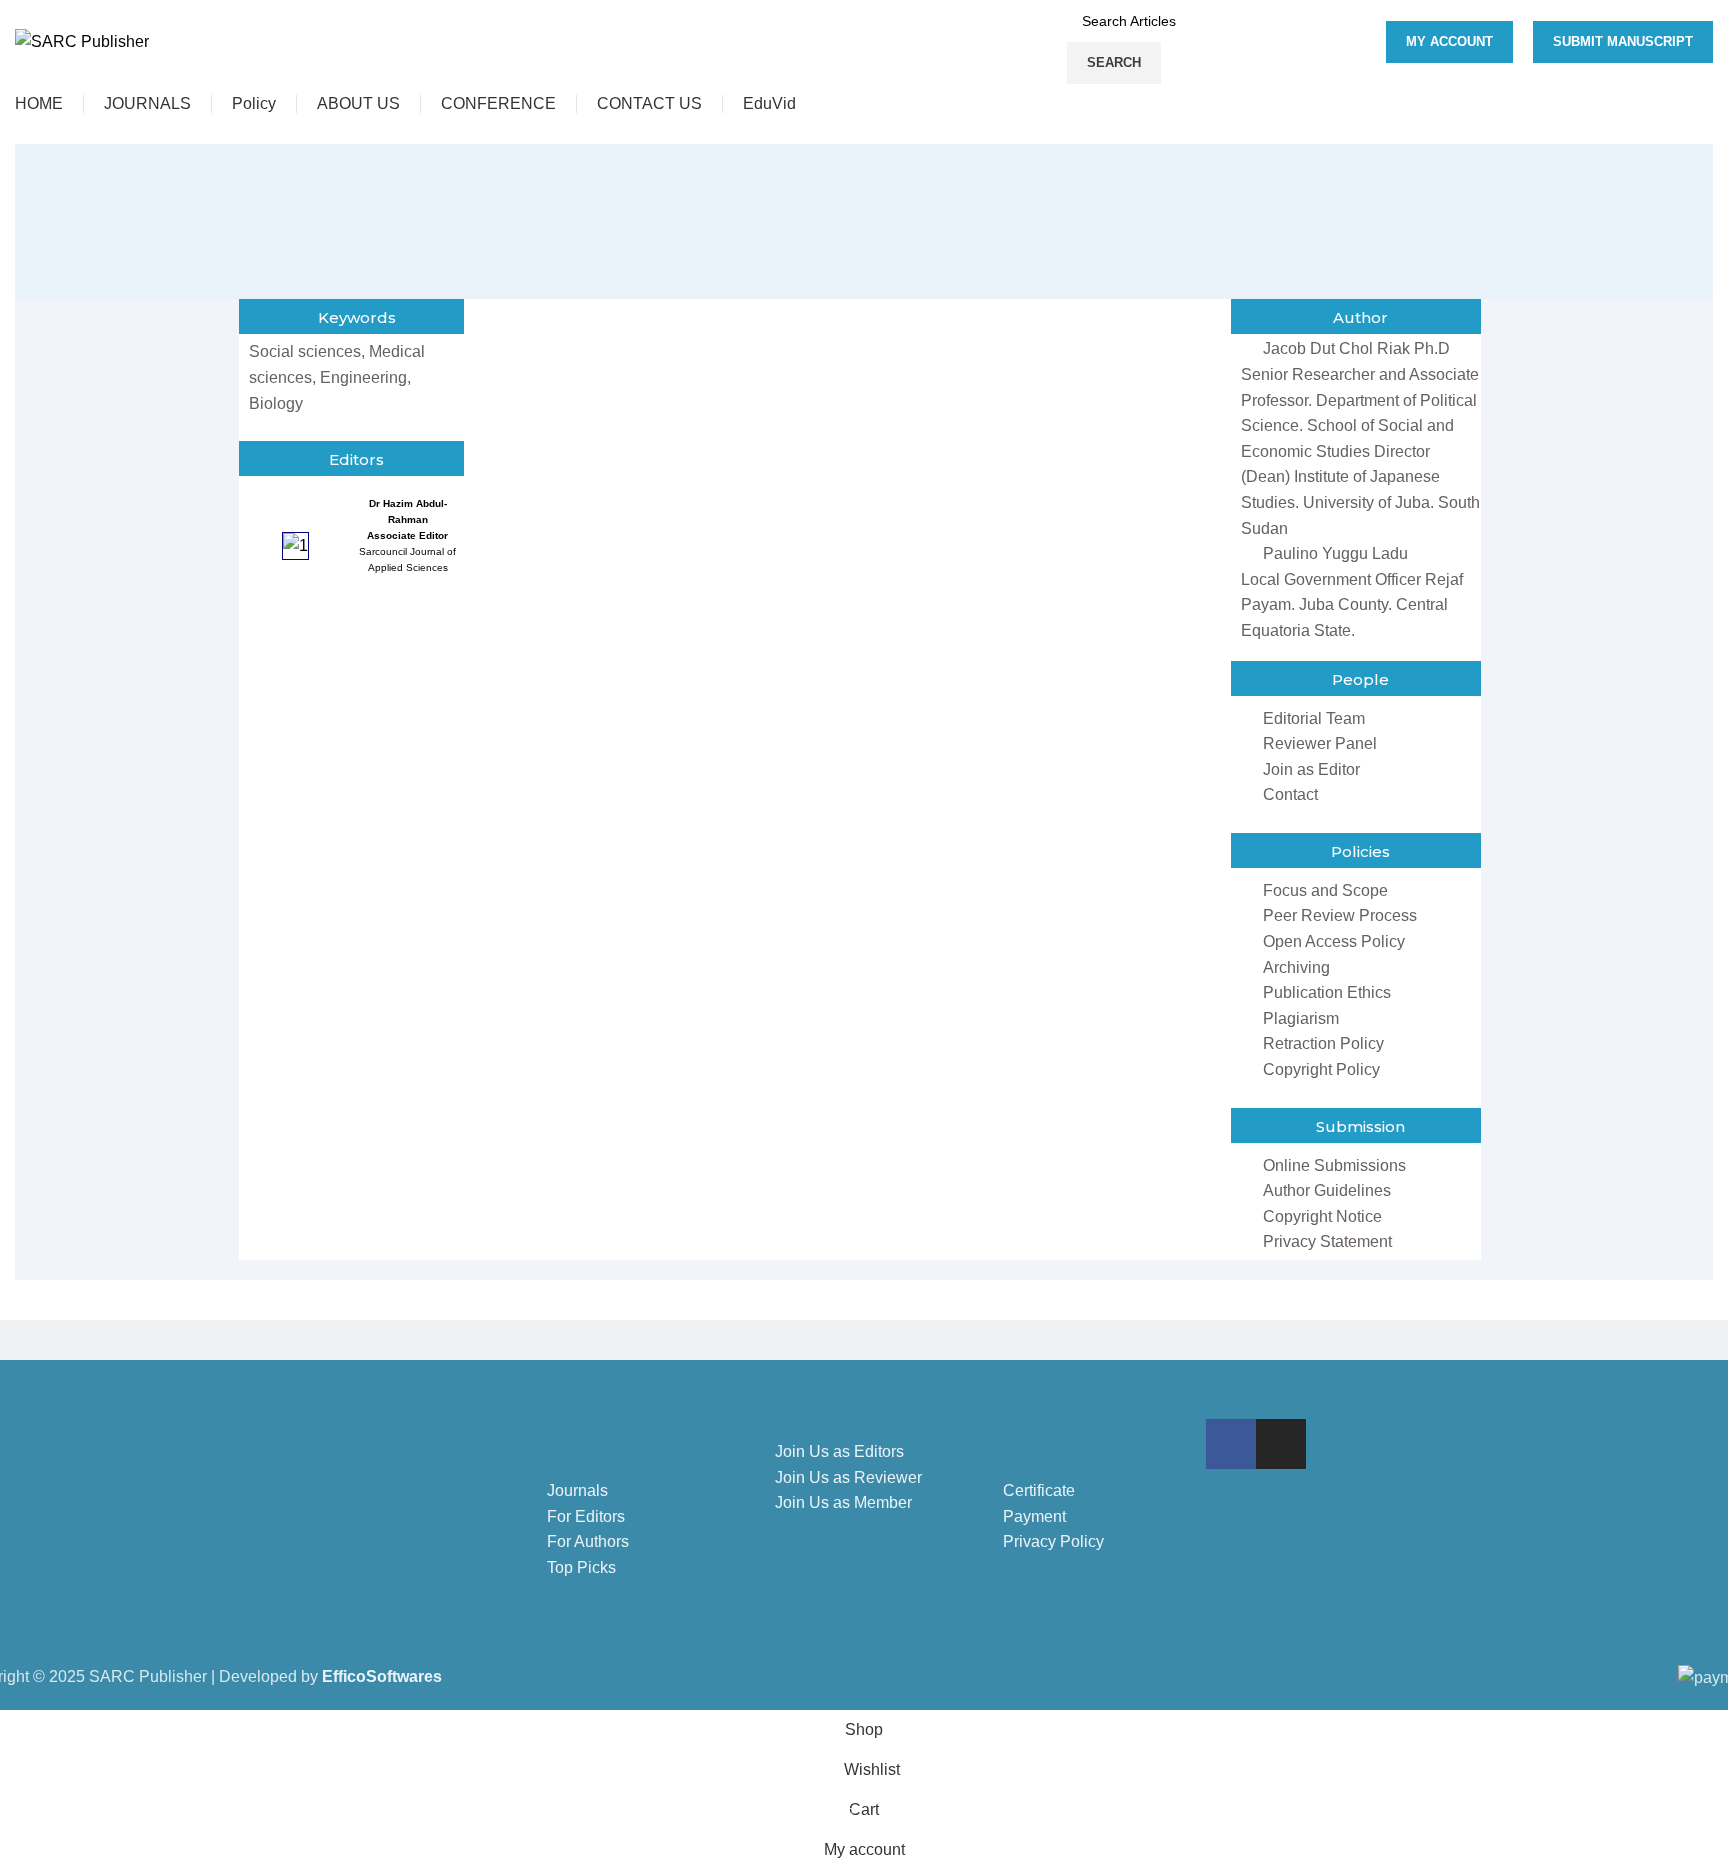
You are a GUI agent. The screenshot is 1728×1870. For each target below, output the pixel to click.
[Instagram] (1281, 1444)
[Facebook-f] (1231, 1444)
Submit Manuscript (1623, 41)
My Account (1449, 41)
